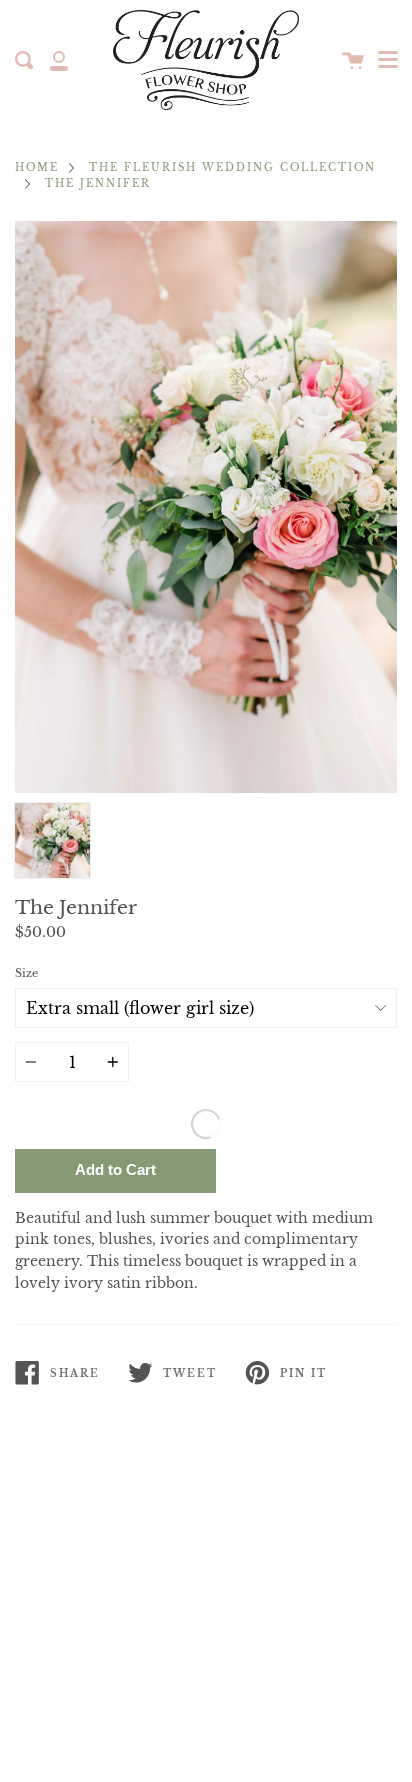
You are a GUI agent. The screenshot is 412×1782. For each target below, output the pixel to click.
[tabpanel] (206, 507)
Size (26, 973)
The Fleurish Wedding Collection (232, 168)
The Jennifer (98, 184)
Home (37, 168)
